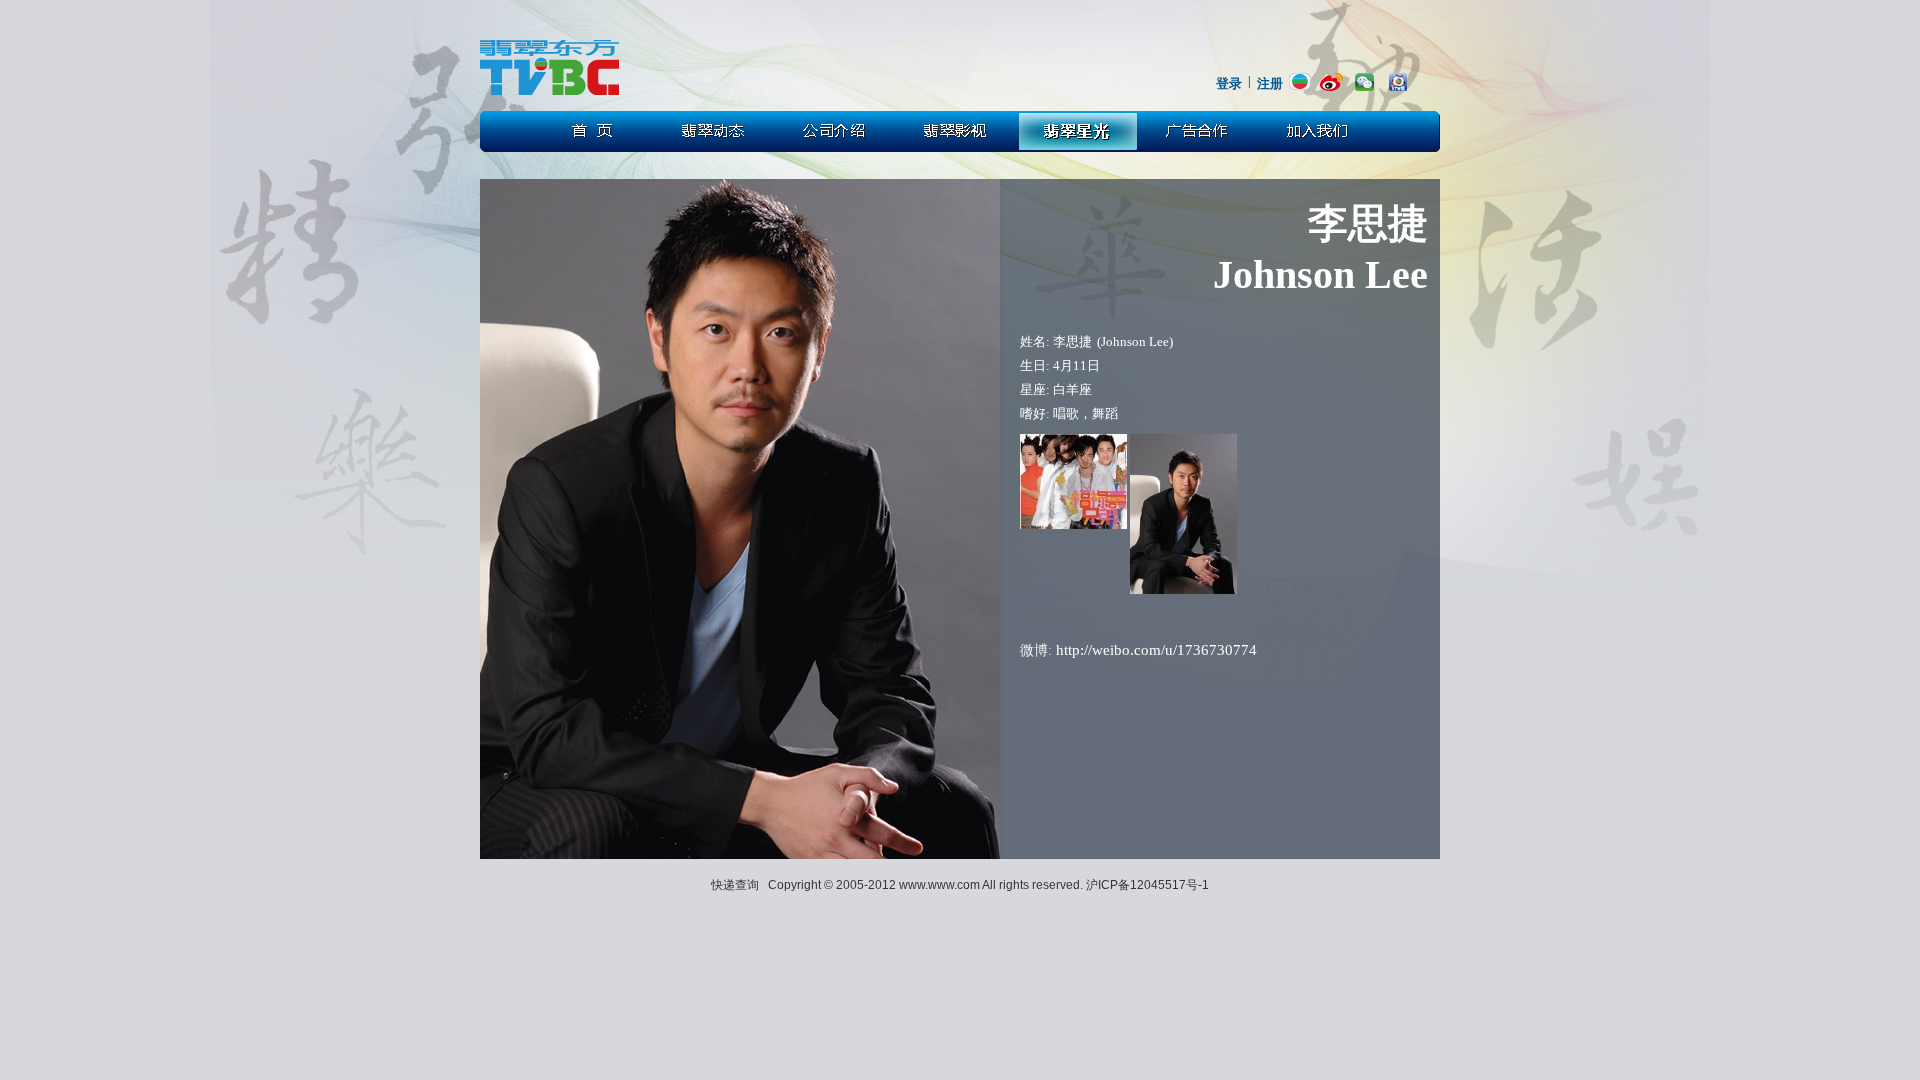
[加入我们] (1323, 131)
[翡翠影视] (957, 131)
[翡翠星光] (1079, 131)
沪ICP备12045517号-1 (1147, 885)
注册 (1270, 83)
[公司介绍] (835, 131)
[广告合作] (1201, 131)
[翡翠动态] (713, 131)
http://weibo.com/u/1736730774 (1156, 650)
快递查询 (735, 885)
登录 (1229, 83)
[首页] (591, 131)
